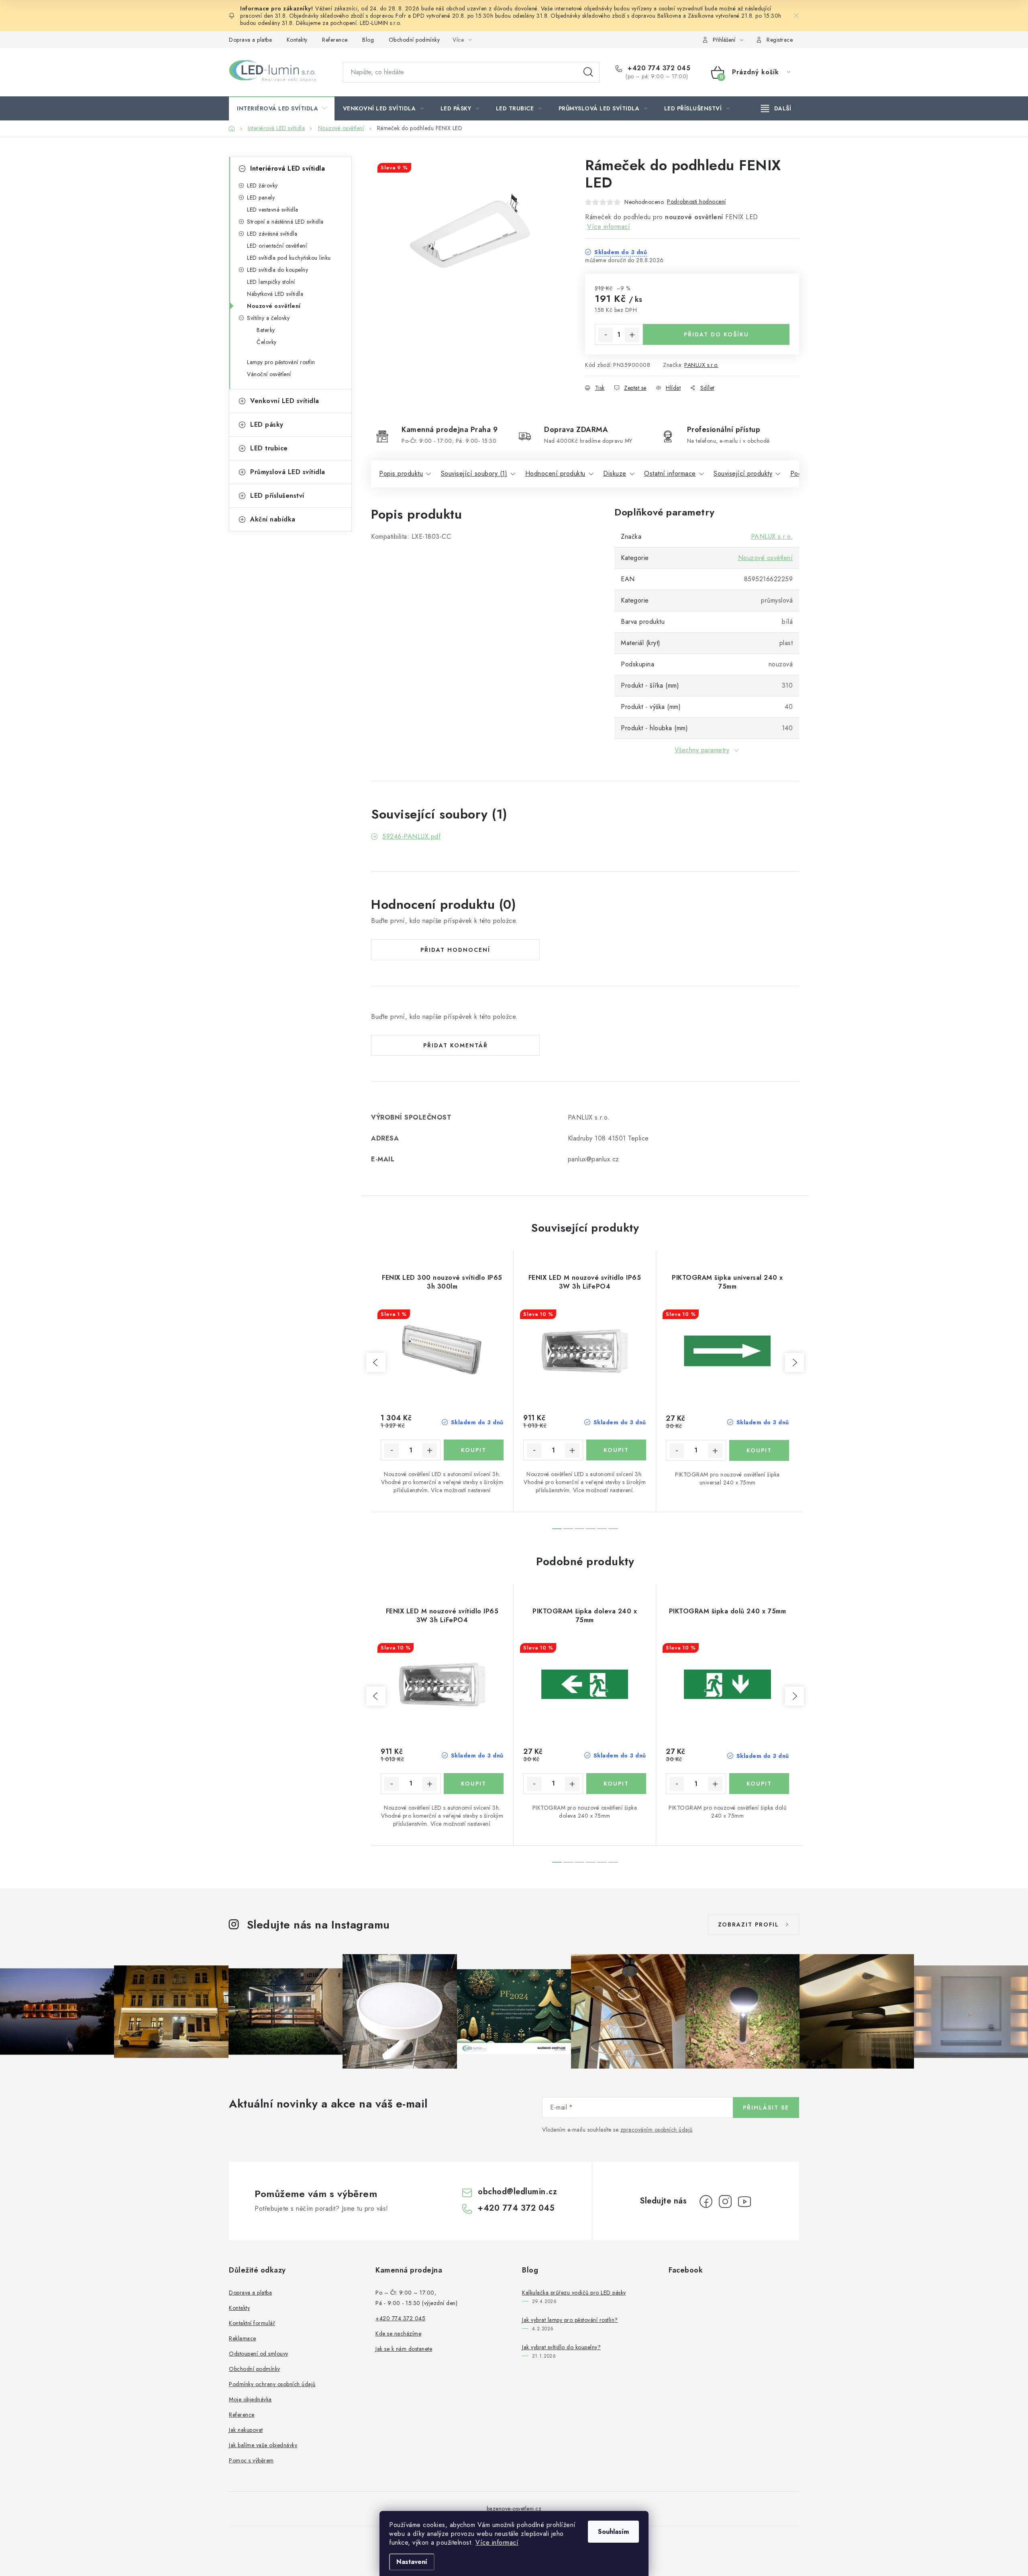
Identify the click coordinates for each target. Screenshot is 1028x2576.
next (794, 1362)
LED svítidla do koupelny (277, 270)
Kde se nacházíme (398, 2334)
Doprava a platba (250, 40)
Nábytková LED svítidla (275, 294)
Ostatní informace (670, 473)
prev (376, 1362)
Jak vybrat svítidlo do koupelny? (561, 2347)
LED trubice (269, 448)
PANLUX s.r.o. (701, 365)
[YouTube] (744, 2201)
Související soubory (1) (474, 473)
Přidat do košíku (716, 334)
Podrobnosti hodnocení (697, 202)
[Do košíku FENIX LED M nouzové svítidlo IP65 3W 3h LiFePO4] (616, 1450)
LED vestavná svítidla (273, 210)
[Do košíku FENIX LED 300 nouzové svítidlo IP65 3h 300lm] (474, 1450)
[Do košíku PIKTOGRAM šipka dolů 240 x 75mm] (759, 1784)
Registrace (780, 40)
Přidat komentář (456, 1045)
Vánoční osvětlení (269, 374)
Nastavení (412, 2562)
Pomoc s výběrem (251, 2460)
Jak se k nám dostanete (404, 2349)
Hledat (588, 72)
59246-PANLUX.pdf (411, 836)
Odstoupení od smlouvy (259, 2354)
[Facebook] (706, 2201)
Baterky (266, 330)
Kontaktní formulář (252, 2323)
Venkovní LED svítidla (285, 401)
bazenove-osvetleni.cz (514, 2509)
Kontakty (297, 40)
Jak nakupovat (246, 2430)
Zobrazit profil (749, 1924)
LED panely (261, 198)
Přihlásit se (766, 2108)
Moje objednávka (250, 2399)
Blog (368, 40)
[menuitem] (282, 108)
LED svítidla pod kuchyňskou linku (289, 258)
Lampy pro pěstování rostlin (281, 362)
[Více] (776, 108)
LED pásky (267, 425)
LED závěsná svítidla (272, 234)
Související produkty (743, 473)
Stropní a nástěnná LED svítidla (285, 222)
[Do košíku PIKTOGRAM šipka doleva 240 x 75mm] (616, 1784)
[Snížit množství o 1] (606, 335)
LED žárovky (262, 185)
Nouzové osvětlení (274, 306)
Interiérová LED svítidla (288, 168)
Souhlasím (613, 2532)
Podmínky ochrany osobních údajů (272, 2384)
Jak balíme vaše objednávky (263, 2445)
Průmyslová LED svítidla (288, 472)
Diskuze (615, 473)
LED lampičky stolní (271, 282)
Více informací (497, 2542)
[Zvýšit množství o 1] (632, 335)
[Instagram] (725, 2201)
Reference (335, 40)
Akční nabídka (273, 519)
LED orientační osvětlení (277, 246)
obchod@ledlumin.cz (517, 2192)
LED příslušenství (277, 496)
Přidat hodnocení (455, 950)
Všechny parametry (702, 750)
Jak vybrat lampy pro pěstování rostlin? (570, 2320)
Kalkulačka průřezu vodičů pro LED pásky (574, 2293)
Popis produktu (401, 473)
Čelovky (267, 342)
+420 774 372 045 (658, 68)
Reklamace (243, 2338)
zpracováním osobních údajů (657, 2130)
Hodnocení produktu (555, 473)
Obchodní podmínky (414, 40)
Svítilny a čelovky (268, 318)
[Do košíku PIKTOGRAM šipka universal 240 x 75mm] (759, 1450)
